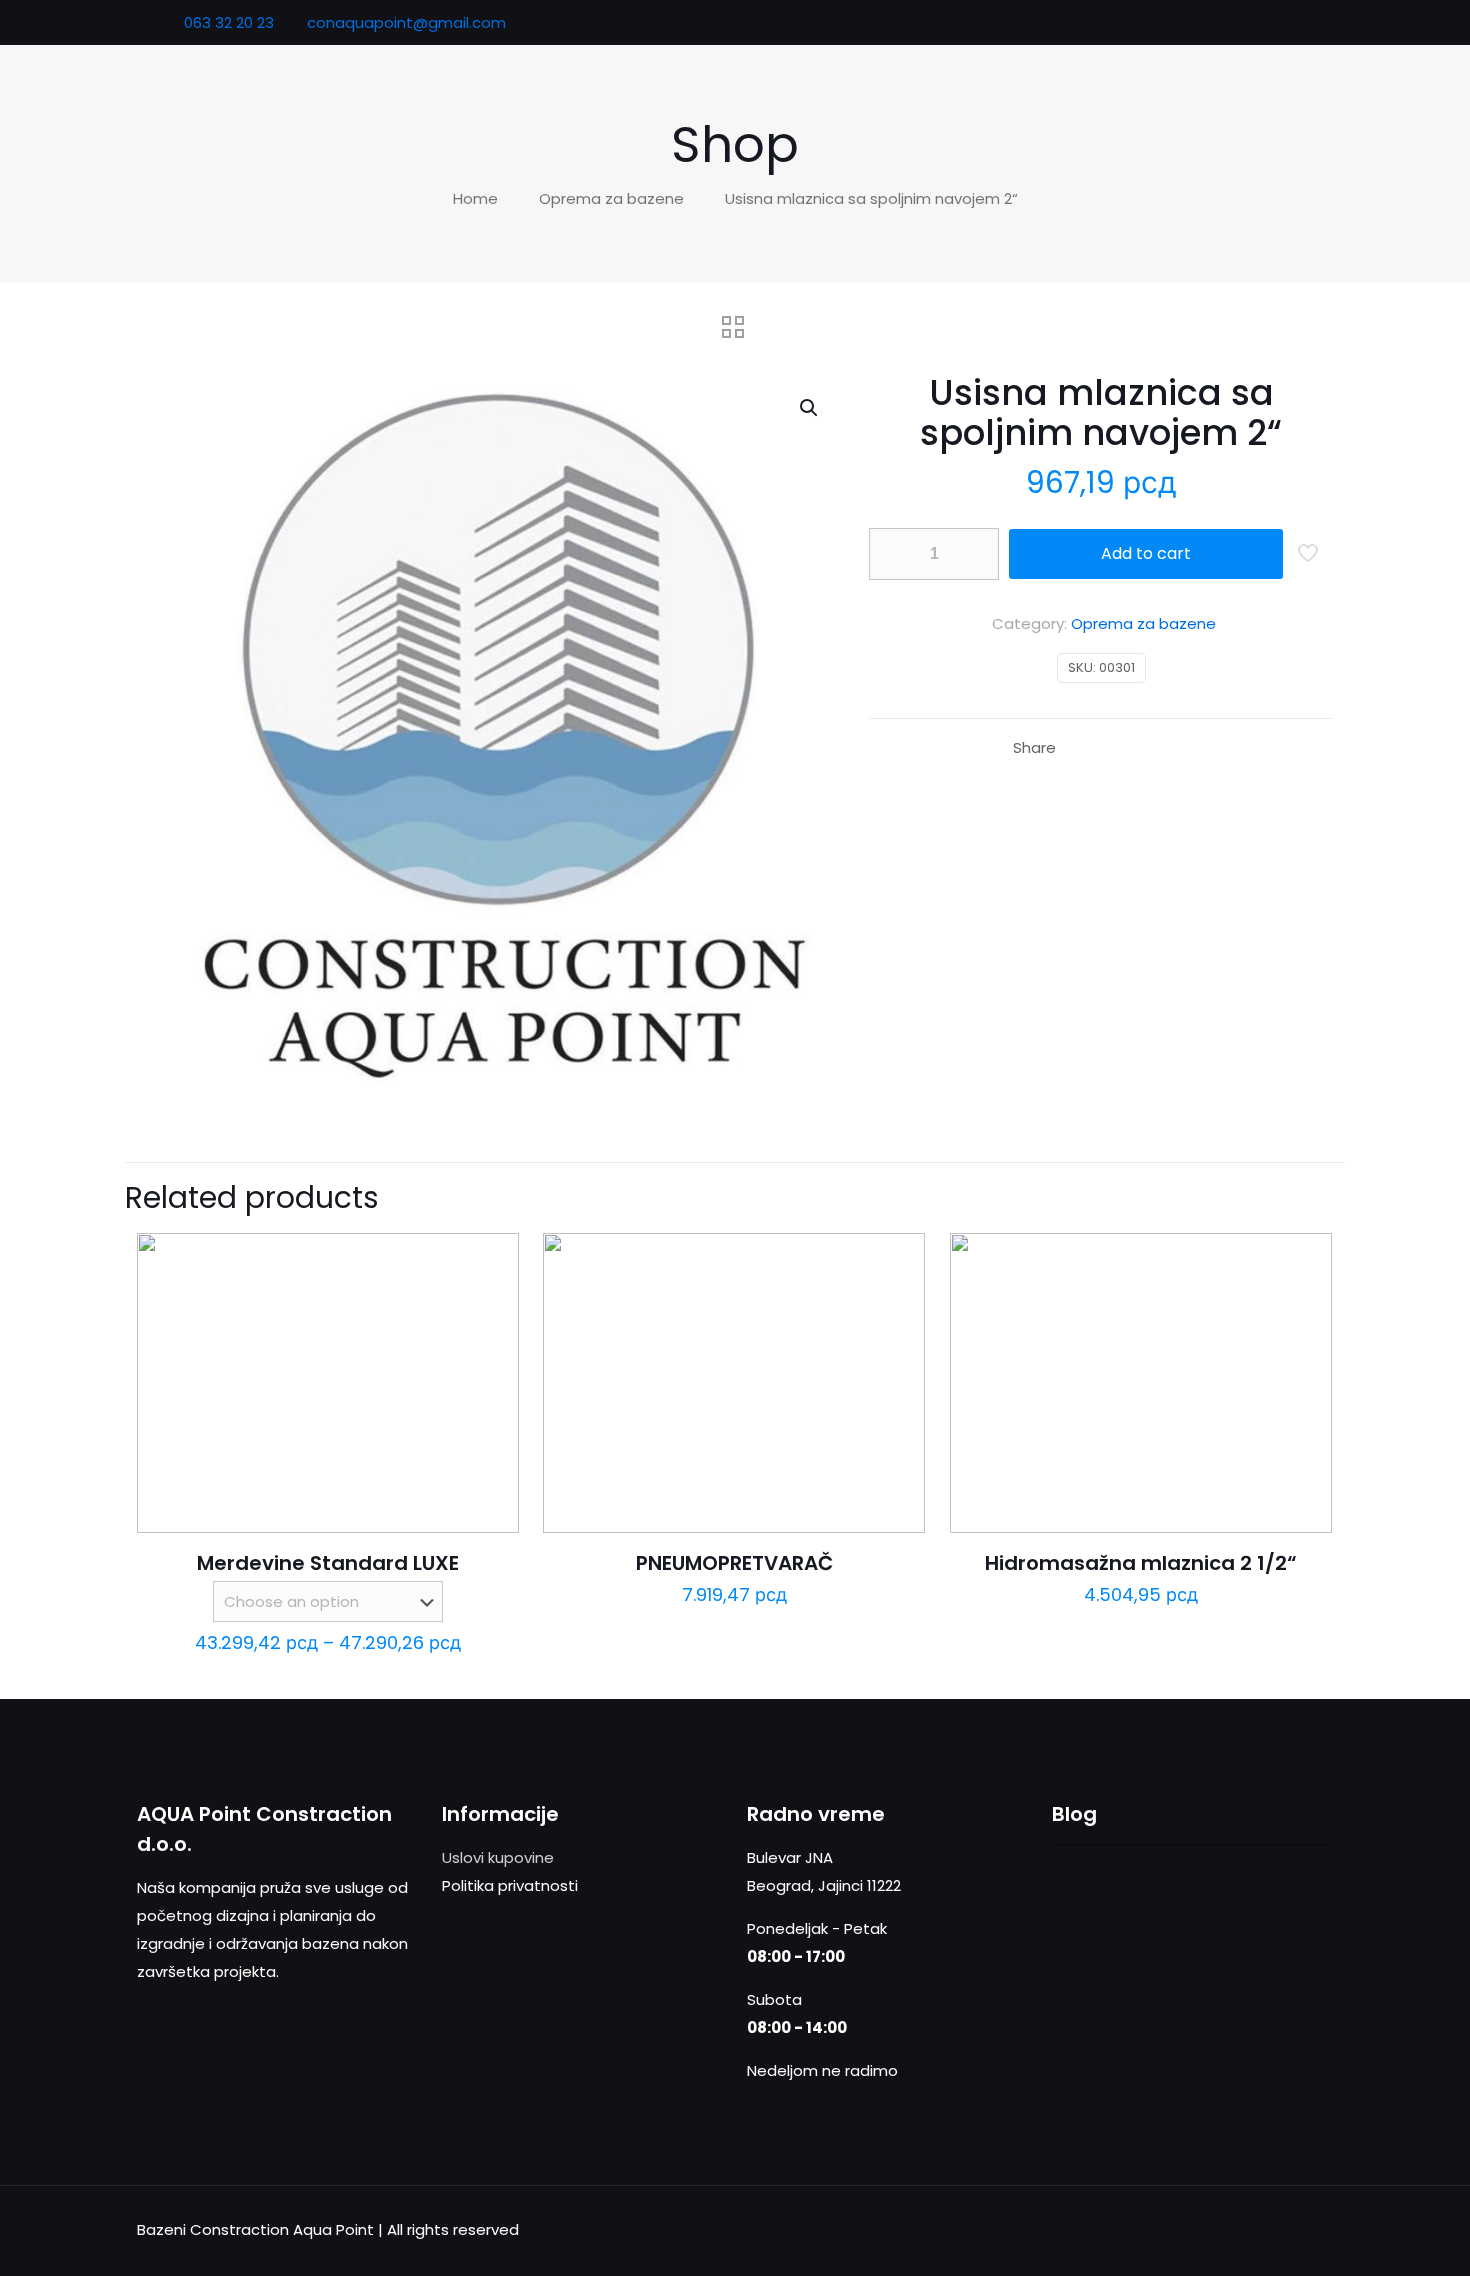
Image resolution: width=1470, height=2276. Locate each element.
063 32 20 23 (227, 22)
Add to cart (1146, 553)
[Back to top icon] (1312, 2228)
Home (475, 198)
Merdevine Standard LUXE (328, 1563)
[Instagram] (1302, 22)
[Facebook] (1248, 22)
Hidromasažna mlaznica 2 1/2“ (1141, 1563)
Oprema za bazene (611, 198)
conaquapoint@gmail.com (406, 22)
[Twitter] (1275, 22)
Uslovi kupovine (498, 1857)
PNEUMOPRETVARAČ (734, 1563)
